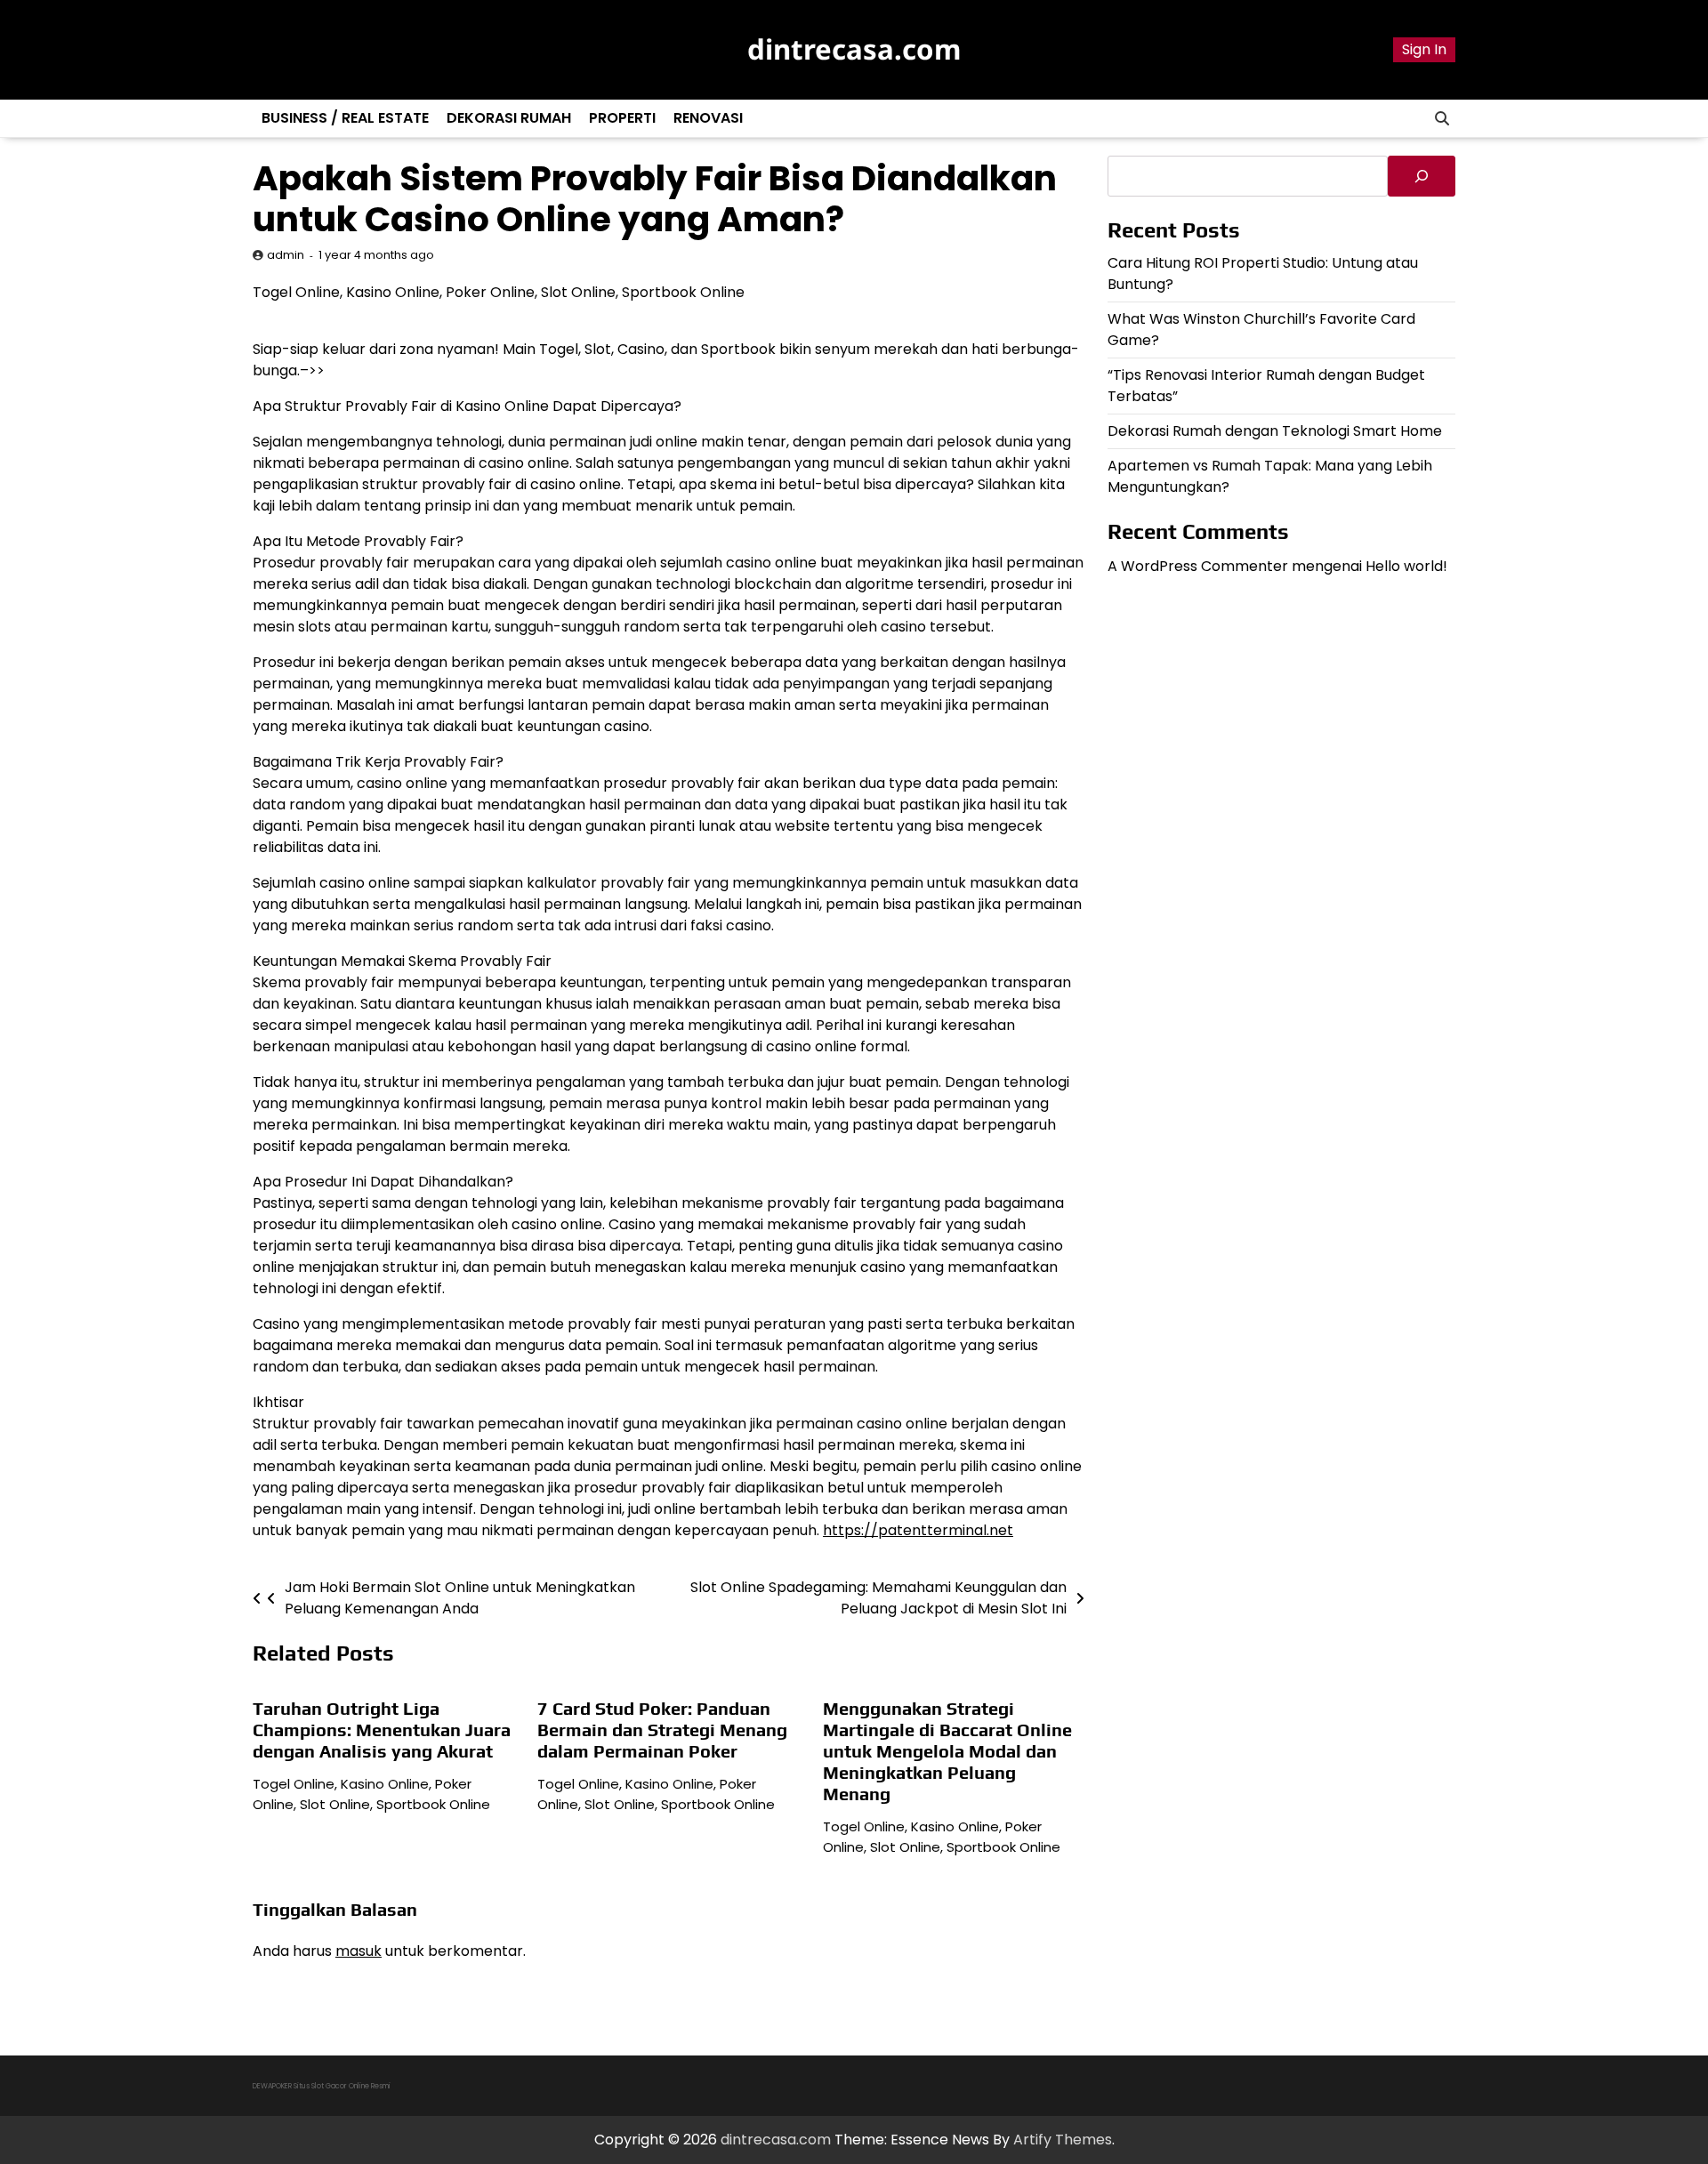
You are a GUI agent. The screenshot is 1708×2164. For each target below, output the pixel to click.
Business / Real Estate (345, 118)
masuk (359, 1951)
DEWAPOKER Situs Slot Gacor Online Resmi (322, 2086)
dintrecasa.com (854, 49)
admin (286, 255)
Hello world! (1406, 565)
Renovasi (708, 118)
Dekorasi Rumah (509, 118)
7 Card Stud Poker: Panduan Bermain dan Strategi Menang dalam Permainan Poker (662, 1730)
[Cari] (1422, 176)
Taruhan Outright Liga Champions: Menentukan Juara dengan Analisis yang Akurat (382, 1730)
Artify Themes (1063, 2140)
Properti (622, 118)
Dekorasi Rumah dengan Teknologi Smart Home (1275, 430)
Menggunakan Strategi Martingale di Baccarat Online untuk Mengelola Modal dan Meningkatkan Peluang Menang (947, 1751)
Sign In (1424, 49)
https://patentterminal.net (918, 1530)
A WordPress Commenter (1198, 565)
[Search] (1442, 118)
